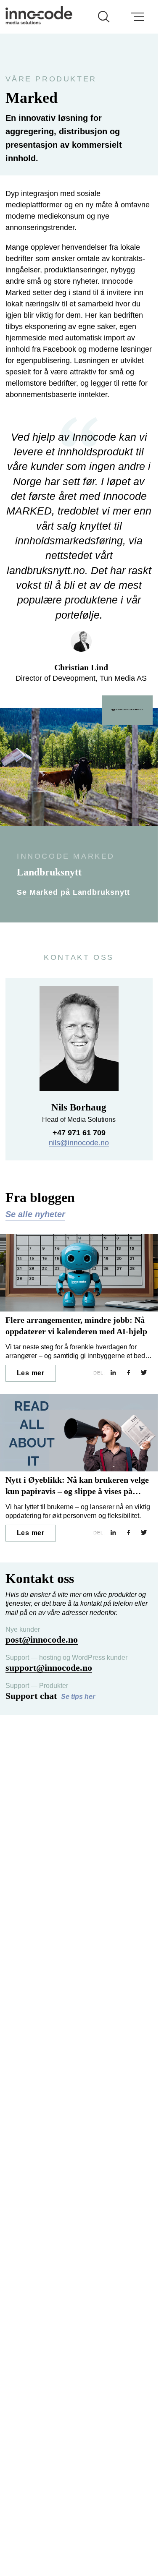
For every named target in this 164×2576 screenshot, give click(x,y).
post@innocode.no (42, 1639)
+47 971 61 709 (79, 1133)
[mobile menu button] (138, 17)
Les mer (31, 1373)
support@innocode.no (49, 1668)
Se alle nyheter (35, 1214)
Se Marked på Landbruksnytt (73, 892)
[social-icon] (113, 1373)
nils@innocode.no (79, 1143)
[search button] (104, 17)
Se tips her (78, 1697)
